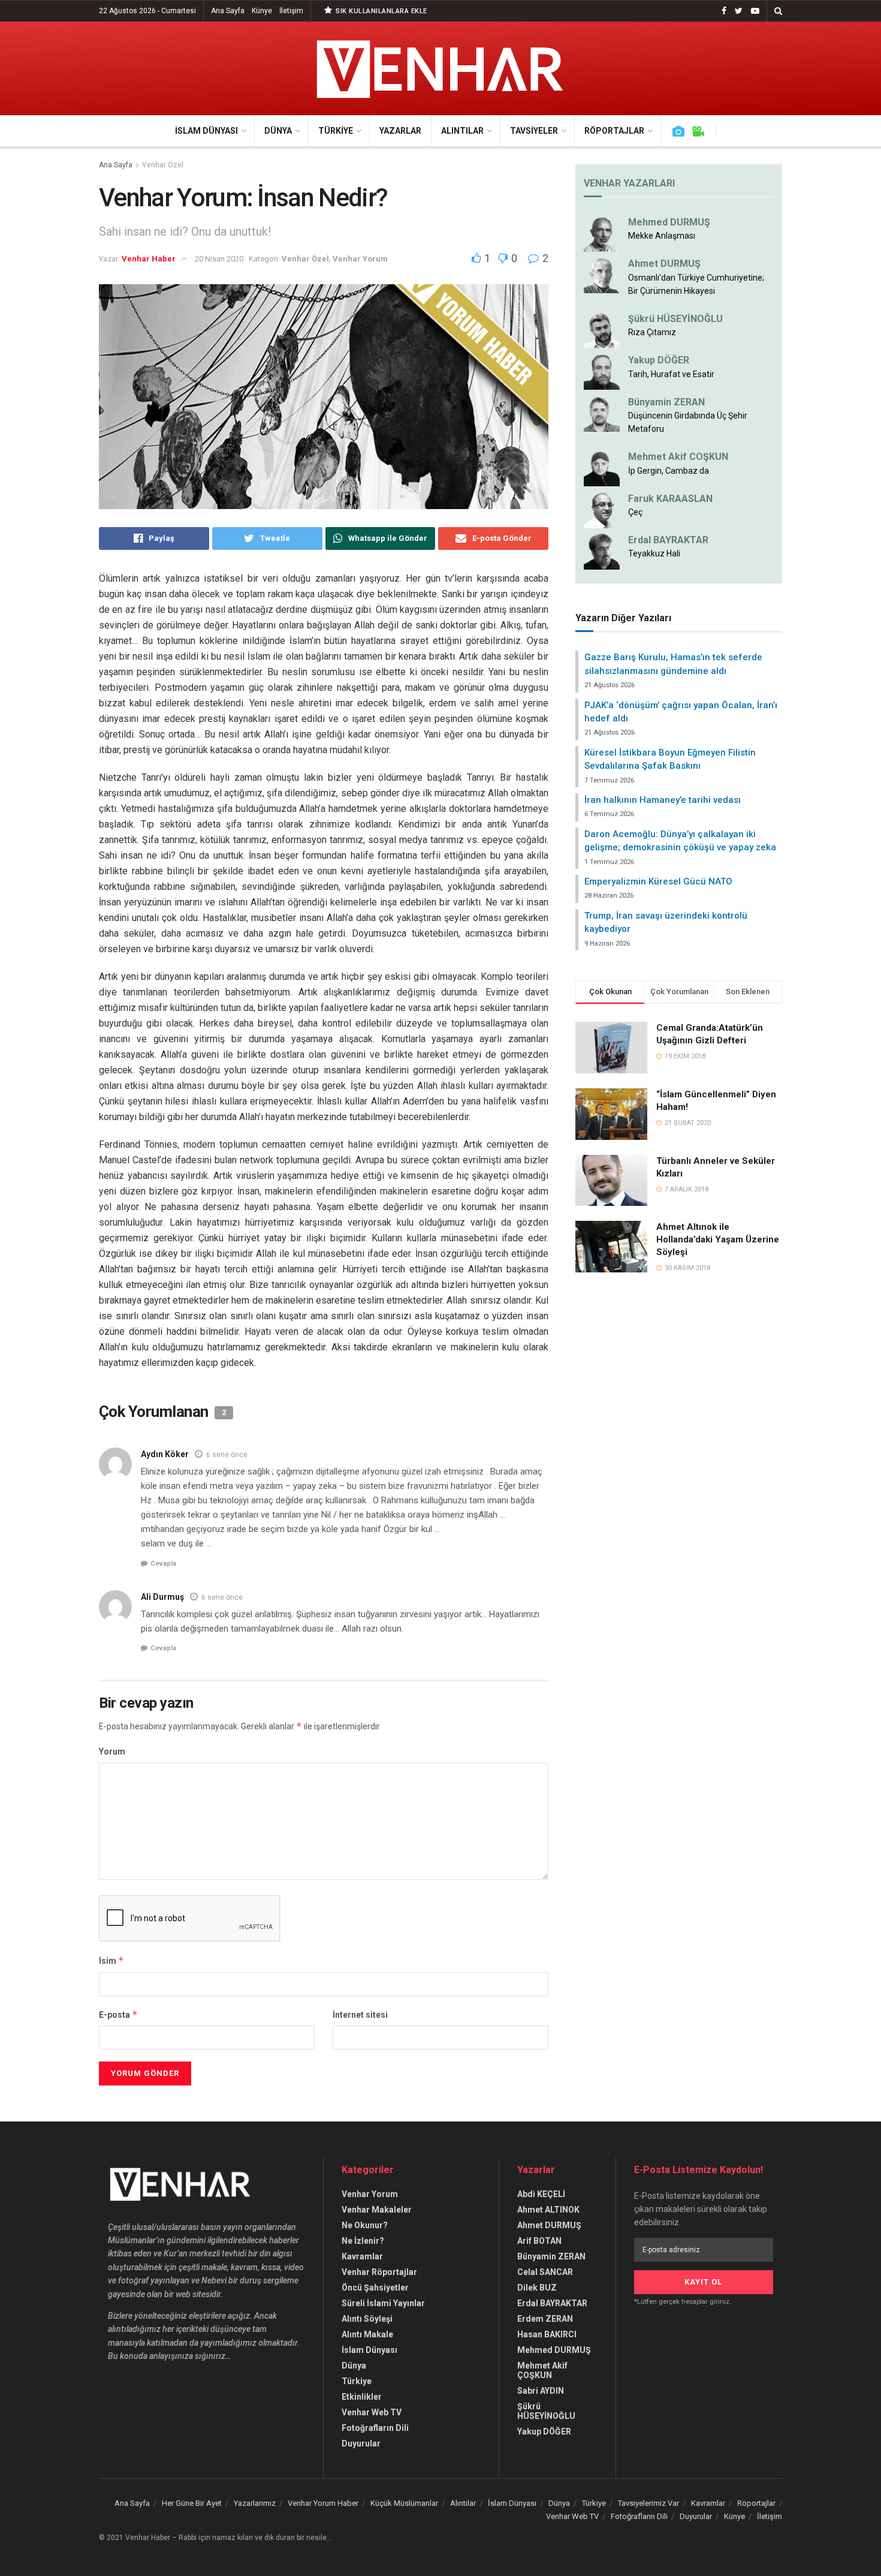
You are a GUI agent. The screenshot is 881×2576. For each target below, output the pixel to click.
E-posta (118, 2014)
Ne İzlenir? (363, 2241)
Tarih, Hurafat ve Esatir (671, 374)
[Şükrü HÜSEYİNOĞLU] (602, 330)
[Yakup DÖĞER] (602, 371)
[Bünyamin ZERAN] (602, 413)
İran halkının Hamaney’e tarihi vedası (663, 800)
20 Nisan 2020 (219, 259)
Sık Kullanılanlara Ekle (381, 11)
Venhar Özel (163, 165)
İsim (111, 1960)
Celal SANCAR (545, 2272)
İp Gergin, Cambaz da (669, 471)
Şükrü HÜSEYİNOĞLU (675, 319)
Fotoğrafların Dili (375, 2428)
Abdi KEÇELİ (541, 2194)
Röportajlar (614, 131)
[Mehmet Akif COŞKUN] (602, 468)
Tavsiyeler (534, 131)
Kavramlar (362, 2256)
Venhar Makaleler (377, 2210)
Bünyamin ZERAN (666, 402)
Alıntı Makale (367, 2334)
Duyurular (361, 2443)
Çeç (635, 512)
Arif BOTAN (539, 2241)
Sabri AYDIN (541, 2391)
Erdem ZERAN (545, 2319)
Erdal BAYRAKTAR (668, 540)
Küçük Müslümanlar (404, 2503)
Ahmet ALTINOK (548, 2210)
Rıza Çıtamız (652, 332)
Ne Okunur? (365, 2225)
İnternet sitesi (360, 2015)
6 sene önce (227, 1455)
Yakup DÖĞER (659, 360)
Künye (262, 11)
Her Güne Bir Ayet (192, 2503)
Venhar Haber (149, 259)
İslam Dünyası (206, 131)
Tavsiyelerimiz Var (648, 2503)
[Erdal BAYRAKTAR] (602, 551)
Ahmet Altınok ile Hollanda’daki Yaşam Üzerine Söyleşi (718, 1239)
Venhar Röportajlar (379, 2272)
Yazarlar (400, 131)
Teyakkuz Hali (654, 553)
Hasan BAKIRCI (547, 2334)
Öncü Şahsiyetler (375, 2288)
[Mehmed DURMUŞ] (602, 233)
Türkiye (336, 131)
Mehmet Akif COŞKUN (678, 457)
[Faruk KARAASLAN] (602, 509)
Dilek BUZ (537, 2288)
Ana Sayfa (228, 11)
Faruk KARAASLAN (670, 499)
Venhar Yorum (360, 259)
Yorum (112, 1752)
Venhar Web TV (372, 2412)
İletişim (291, 11)
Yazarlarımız (255, 2503)
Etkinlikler (362, 2397)
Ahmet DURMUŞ (664, 264)
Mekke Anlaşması (662, 236)
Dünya (278, 131)
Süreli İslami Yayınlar (383, 2303)
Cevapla (163, 1564)
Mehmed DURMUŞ (669, 222)
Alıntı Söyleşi (367, 2319)
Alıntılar (462, 131)
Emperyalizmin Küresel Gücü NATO (658, 881)
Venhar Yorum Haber (323, 2503)
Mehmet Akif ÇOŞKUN (542, 2370)
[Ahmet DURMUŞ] (602, 275)
